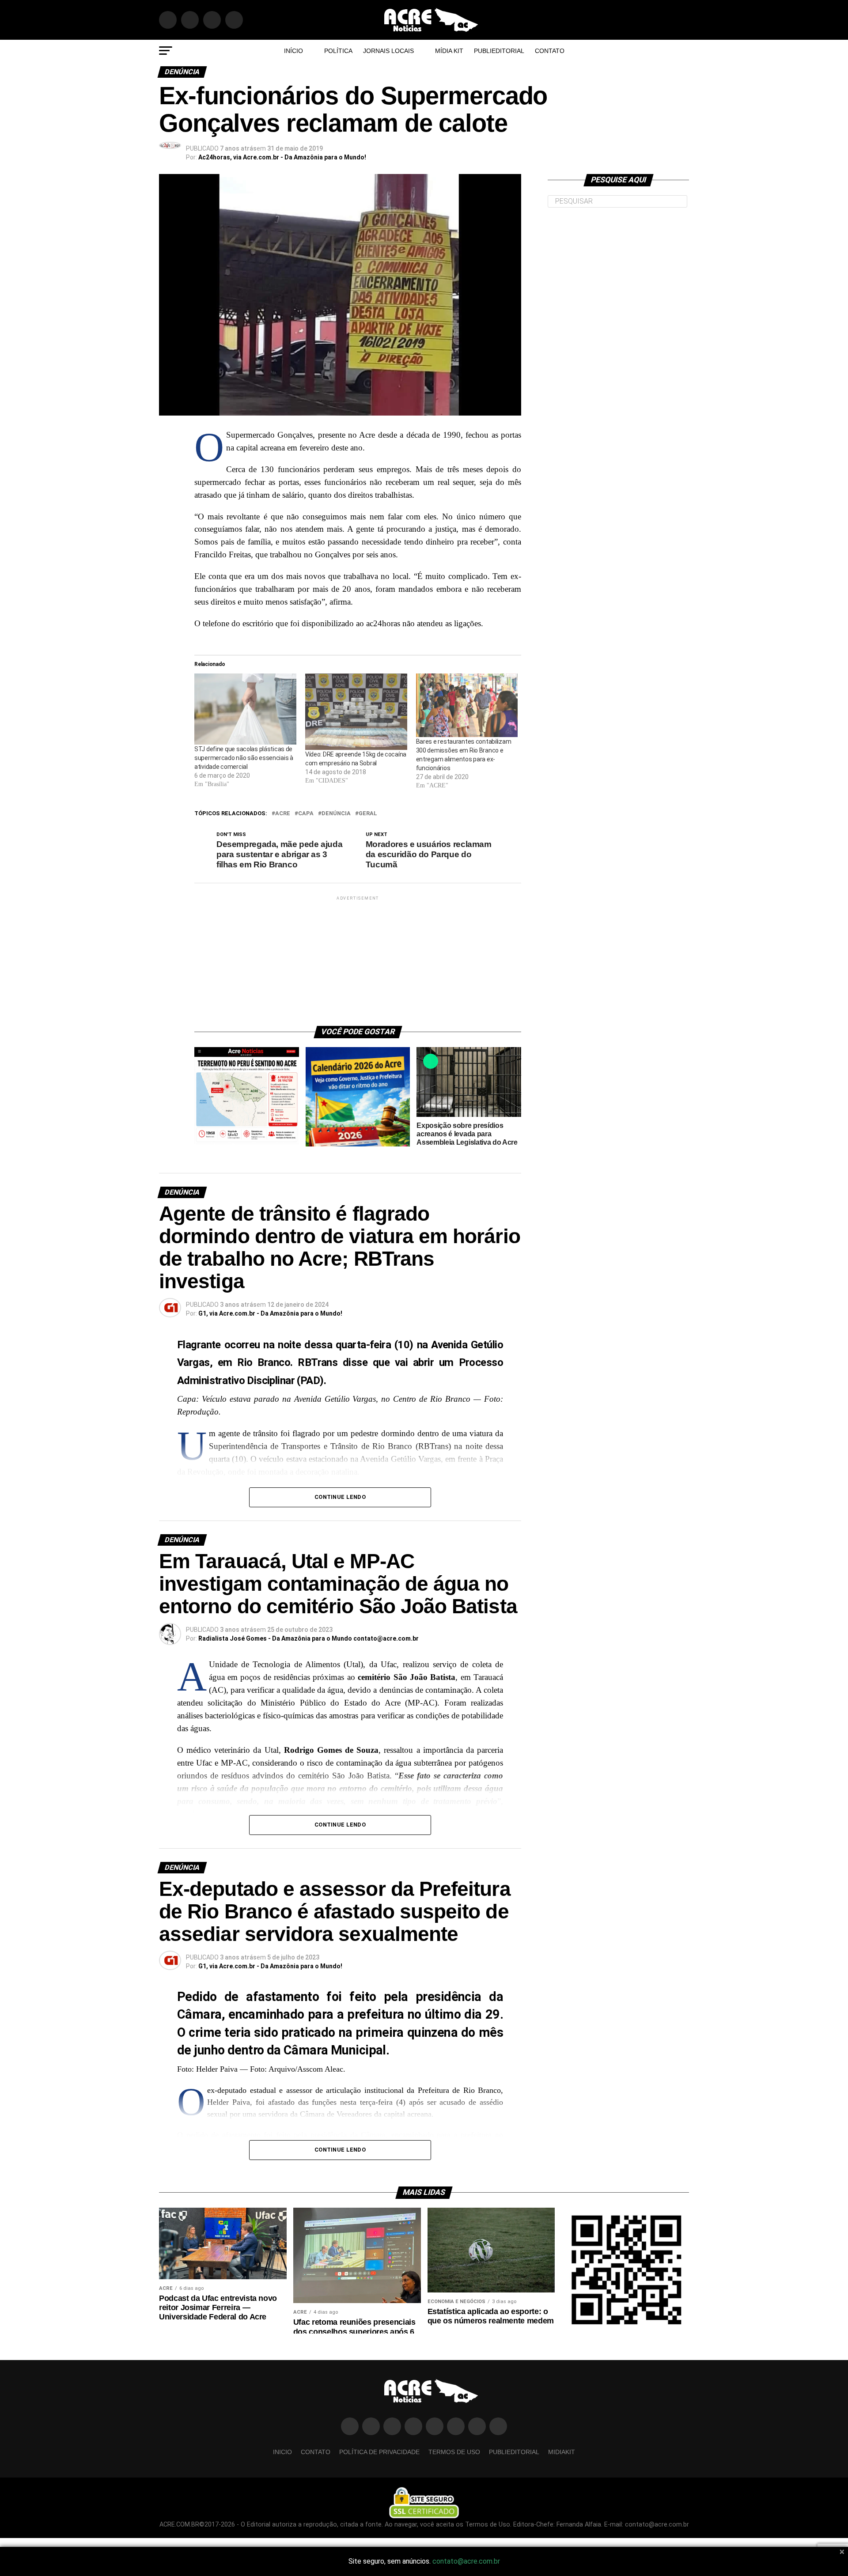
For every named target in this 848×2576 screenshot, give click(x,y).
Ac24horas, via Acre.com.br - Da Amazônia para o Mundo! (282, 157)
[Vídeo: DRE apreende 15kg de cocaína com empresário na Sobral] (356, 712)
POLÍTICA (338, 51)
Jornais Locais (388, 51)
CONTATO (550, 51)
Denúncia (336, 814)
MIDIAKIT (562, 2452)
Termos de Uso (454, 2452)
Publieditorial (499, 51)
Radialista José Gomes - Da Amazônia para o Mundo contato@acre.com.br (309, 1638)
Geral (368, 814)
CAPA (306, 814)
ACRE (283, 814)
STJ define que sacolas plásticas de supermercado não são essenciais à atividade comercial (244, 758)
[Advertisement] (358, 957)
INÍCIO (293, 51)
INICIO (282, 2452)
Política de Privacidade (379, 2452)
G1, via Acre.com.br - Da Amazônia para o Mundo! (270, 1313)
